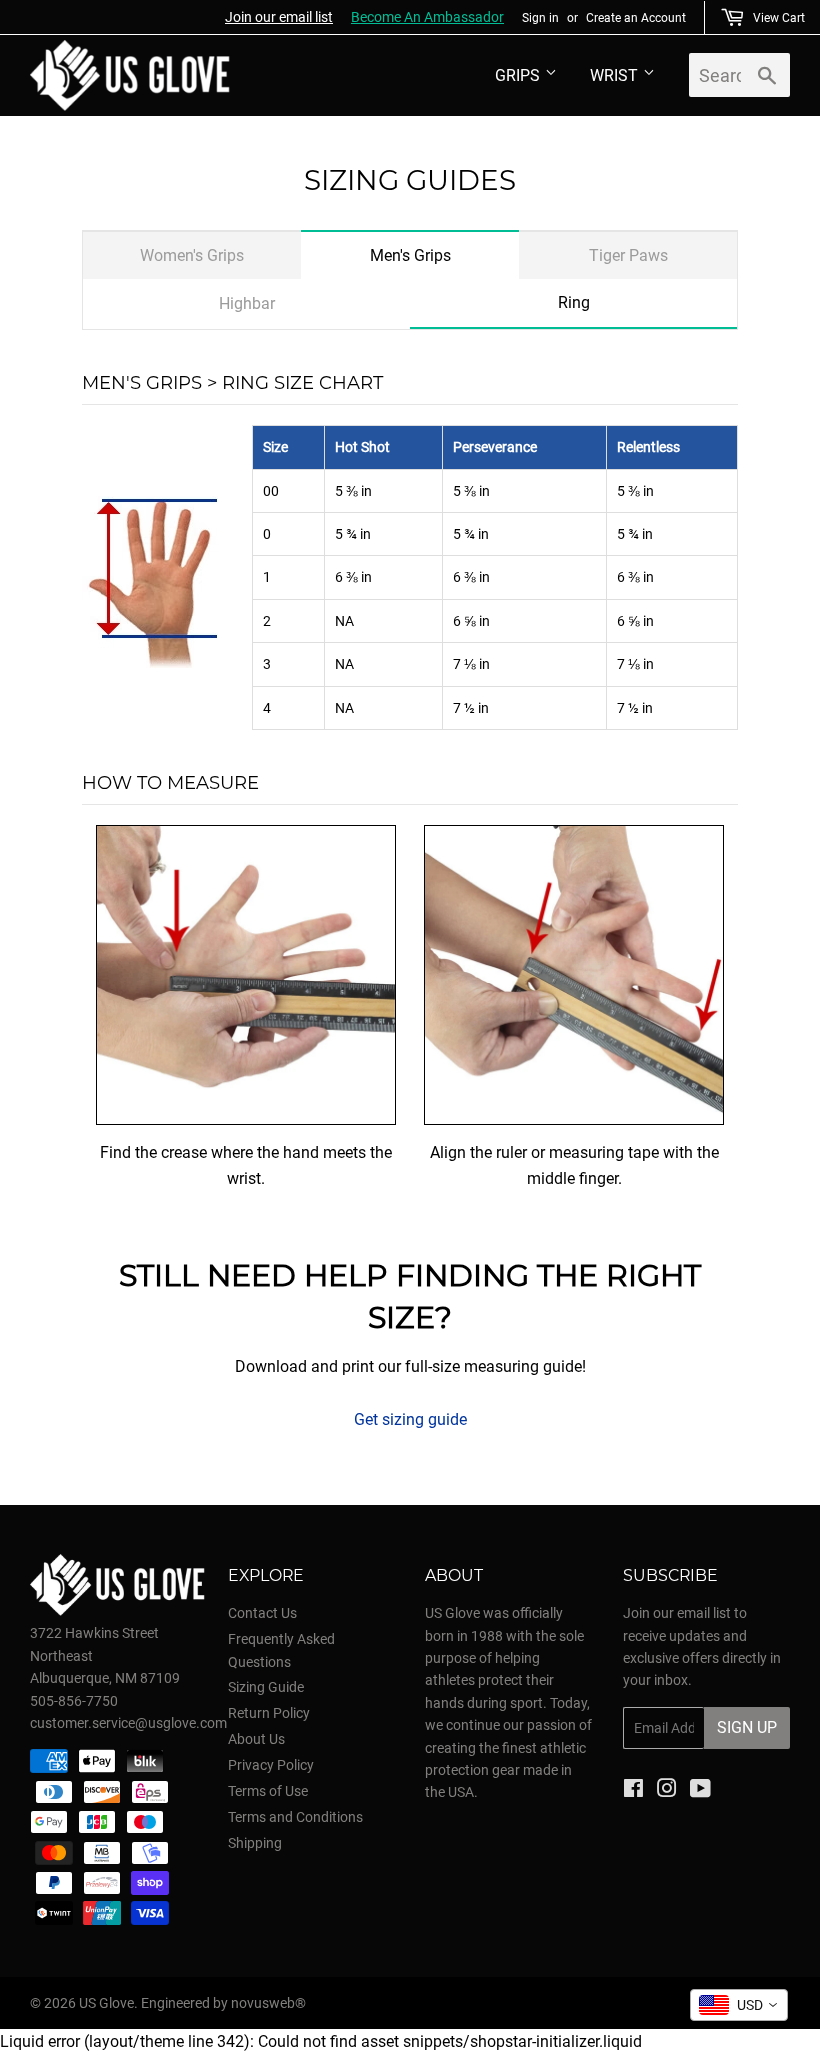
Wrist (614, 75)
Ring (574, 302)
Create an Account (636, 18)
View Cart (779, 18)
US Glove (106, 2003)
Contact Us (262, 1613)
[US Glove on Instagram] (667, 1791)
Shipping (255, 1843)
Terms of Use (268, 1791)
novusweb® (268, 2003)
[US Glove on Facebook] (633, 1791)
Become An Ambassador (427, 17)
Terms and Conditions (295, 1817)
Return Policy (269, 1713)
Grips (517, 75)
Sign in (540, 18)
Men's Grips (410, 255)
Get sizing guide (410, 1419)
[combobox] (739, 2005)
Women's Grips (192, 255)
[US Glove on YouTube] (700, 1791)
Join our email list (279, 17)
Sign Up (747, 1727)
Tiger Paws (628, 255)
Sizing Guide (266, 1687)
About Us (256, 1739)
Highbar (247, 303)
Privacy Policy (271, 1765)
